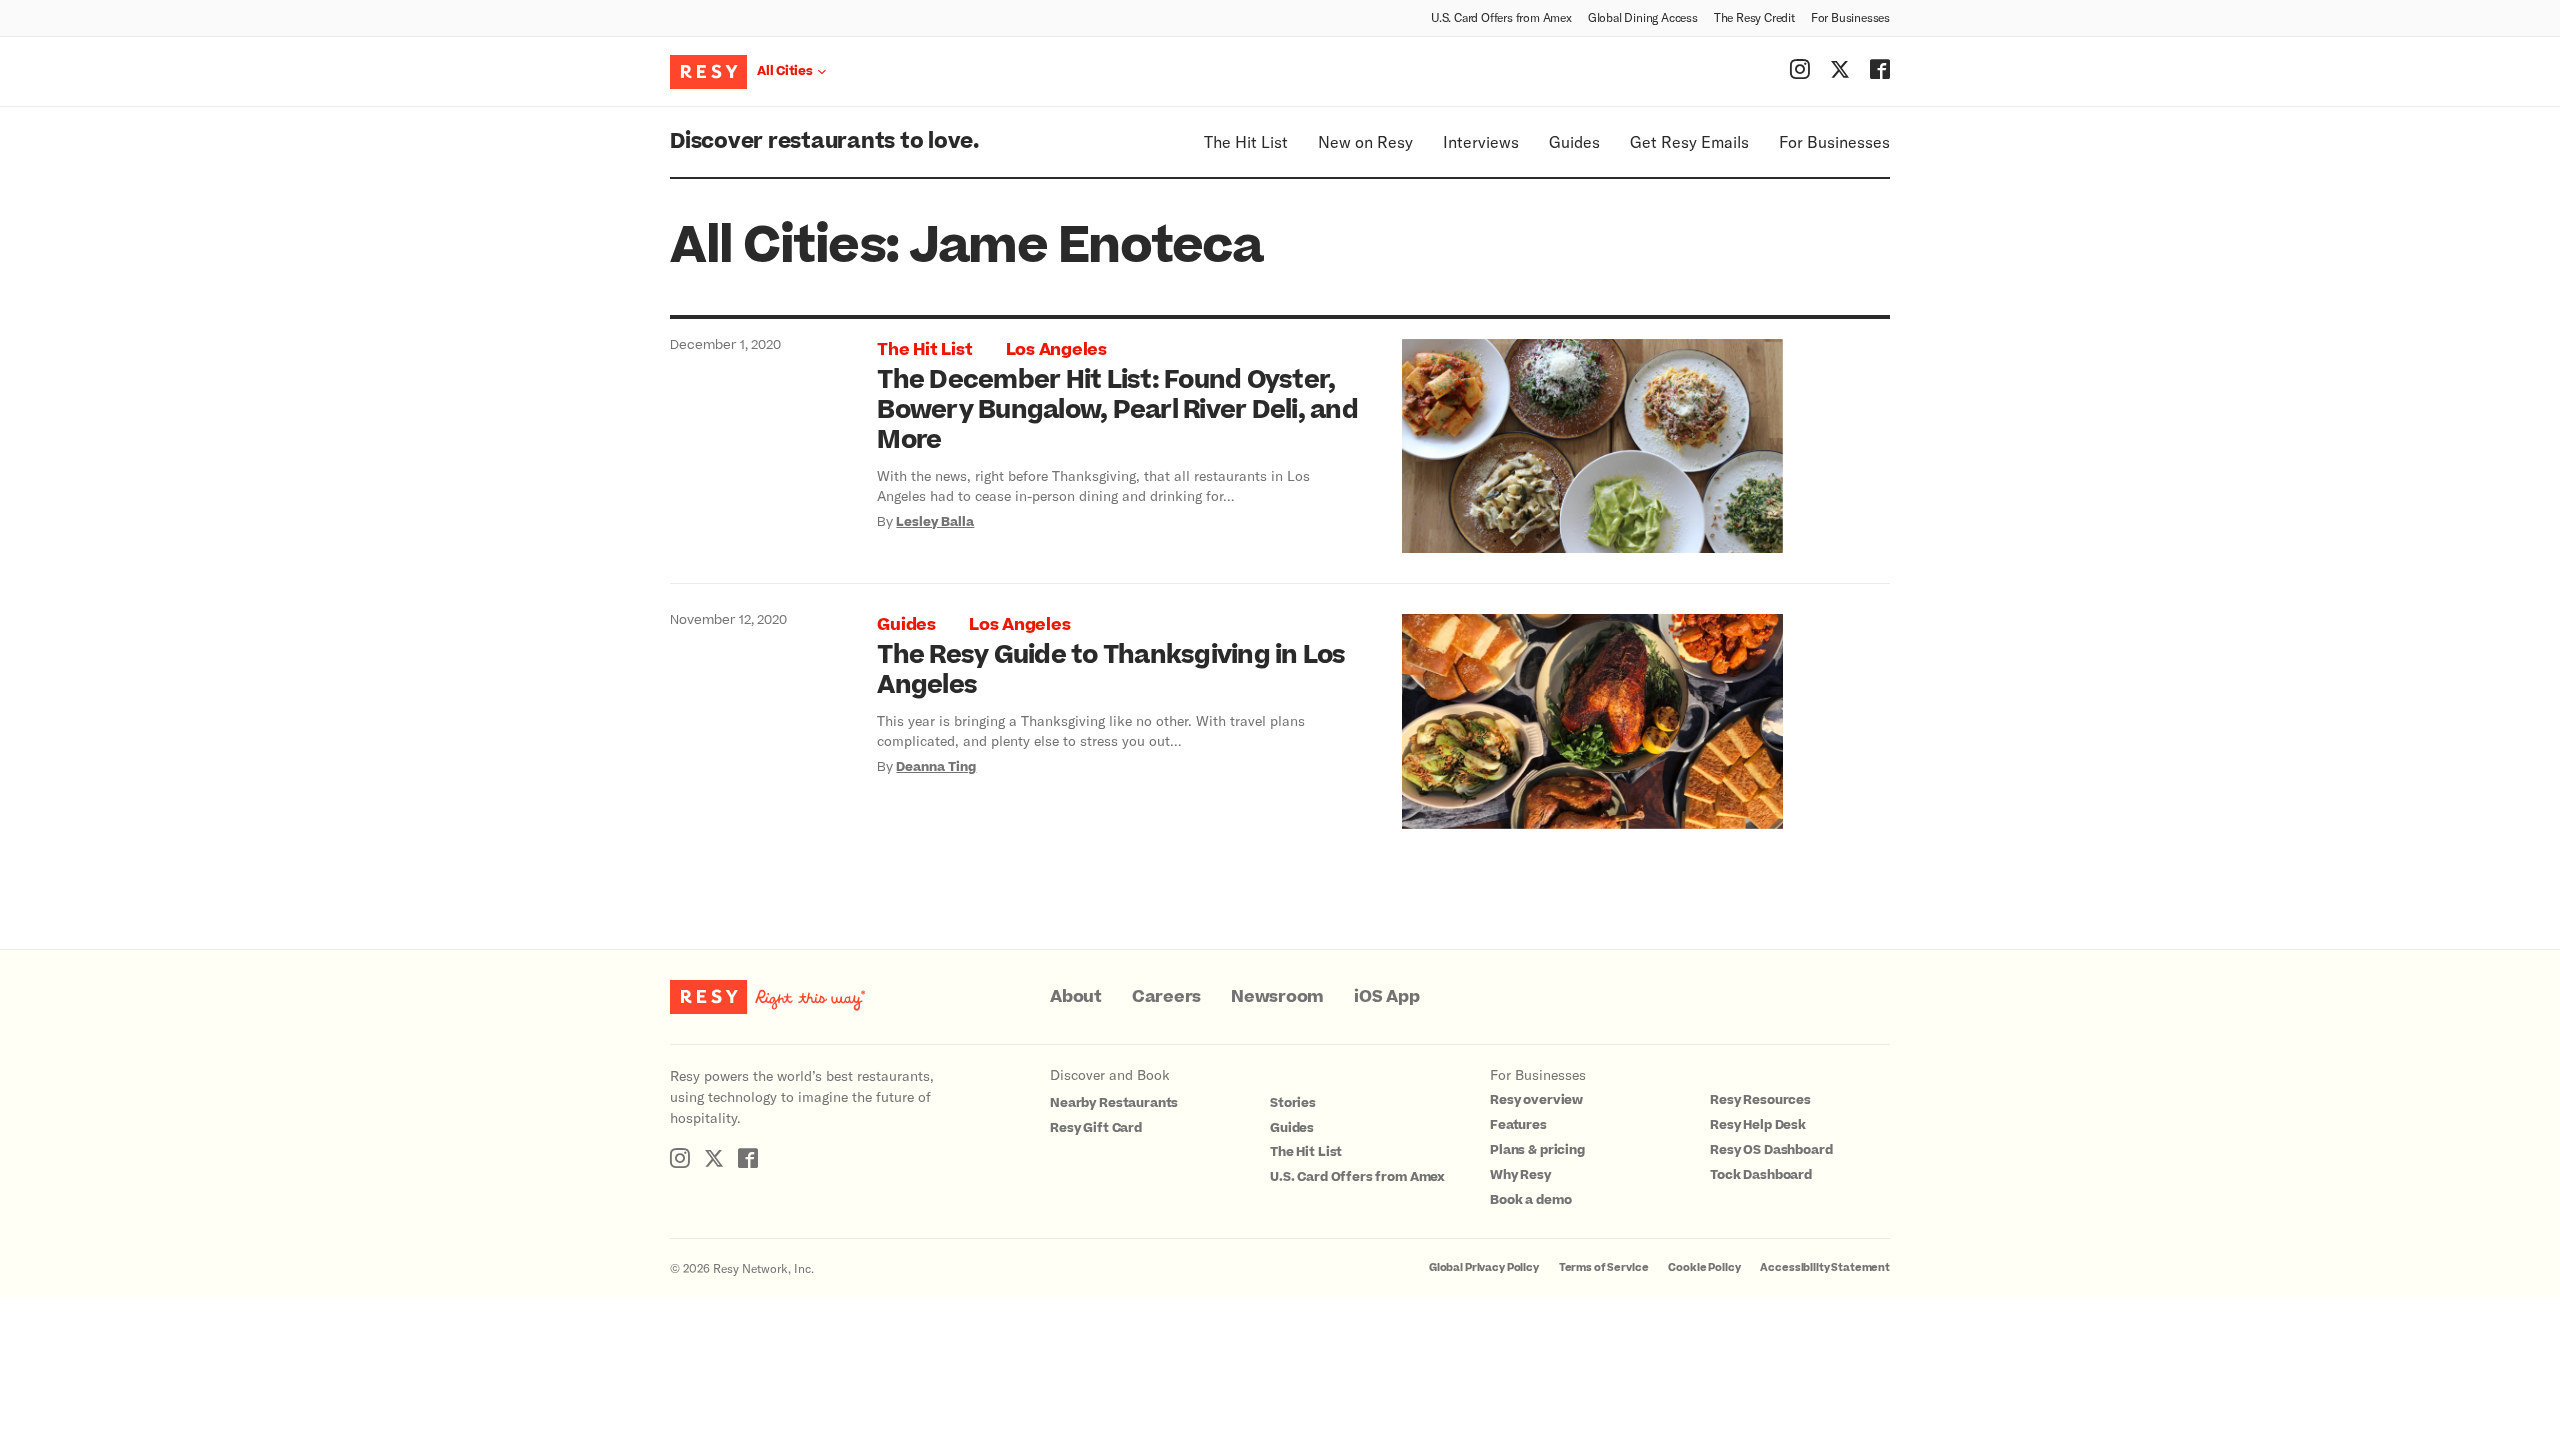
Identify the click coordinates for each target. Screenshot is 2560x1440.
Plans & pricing (1537, 1150)
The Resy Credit (1754, 17)
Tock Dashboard (1761, 1175)
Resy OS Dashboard (1771, 1150)
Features (1518, 1125)
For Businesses (1850, 17)
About (1076, 997)
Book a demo (1530, 1200)
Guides (1574, 141)
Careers (1166, 997)
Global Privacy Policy (1484, 1267)
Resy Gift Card (1096, 1128)
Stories (1293, 1103)
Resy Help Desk (1758, 1125)
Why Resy (1520, 1175)
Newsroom (1277, 997)
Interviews (1481, 141)
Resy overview (1536, 1100)
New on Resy (1365, 141)
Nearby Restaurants (1114, 1103)
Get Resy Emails (1689, 141)
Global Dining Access (1643, 17)
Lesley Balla (935, 522)
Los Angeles (1056, 350)
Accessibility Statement (1825, 1267)
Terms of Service (1604, 1267)
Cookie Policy (1704, 1267)
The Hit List (1246, 141)
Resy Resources (1760, 1100)
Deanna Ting (936, 767)
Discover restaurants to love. (824, 141)
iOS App (1386, 997)
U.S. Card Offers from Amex (1501, 17)
